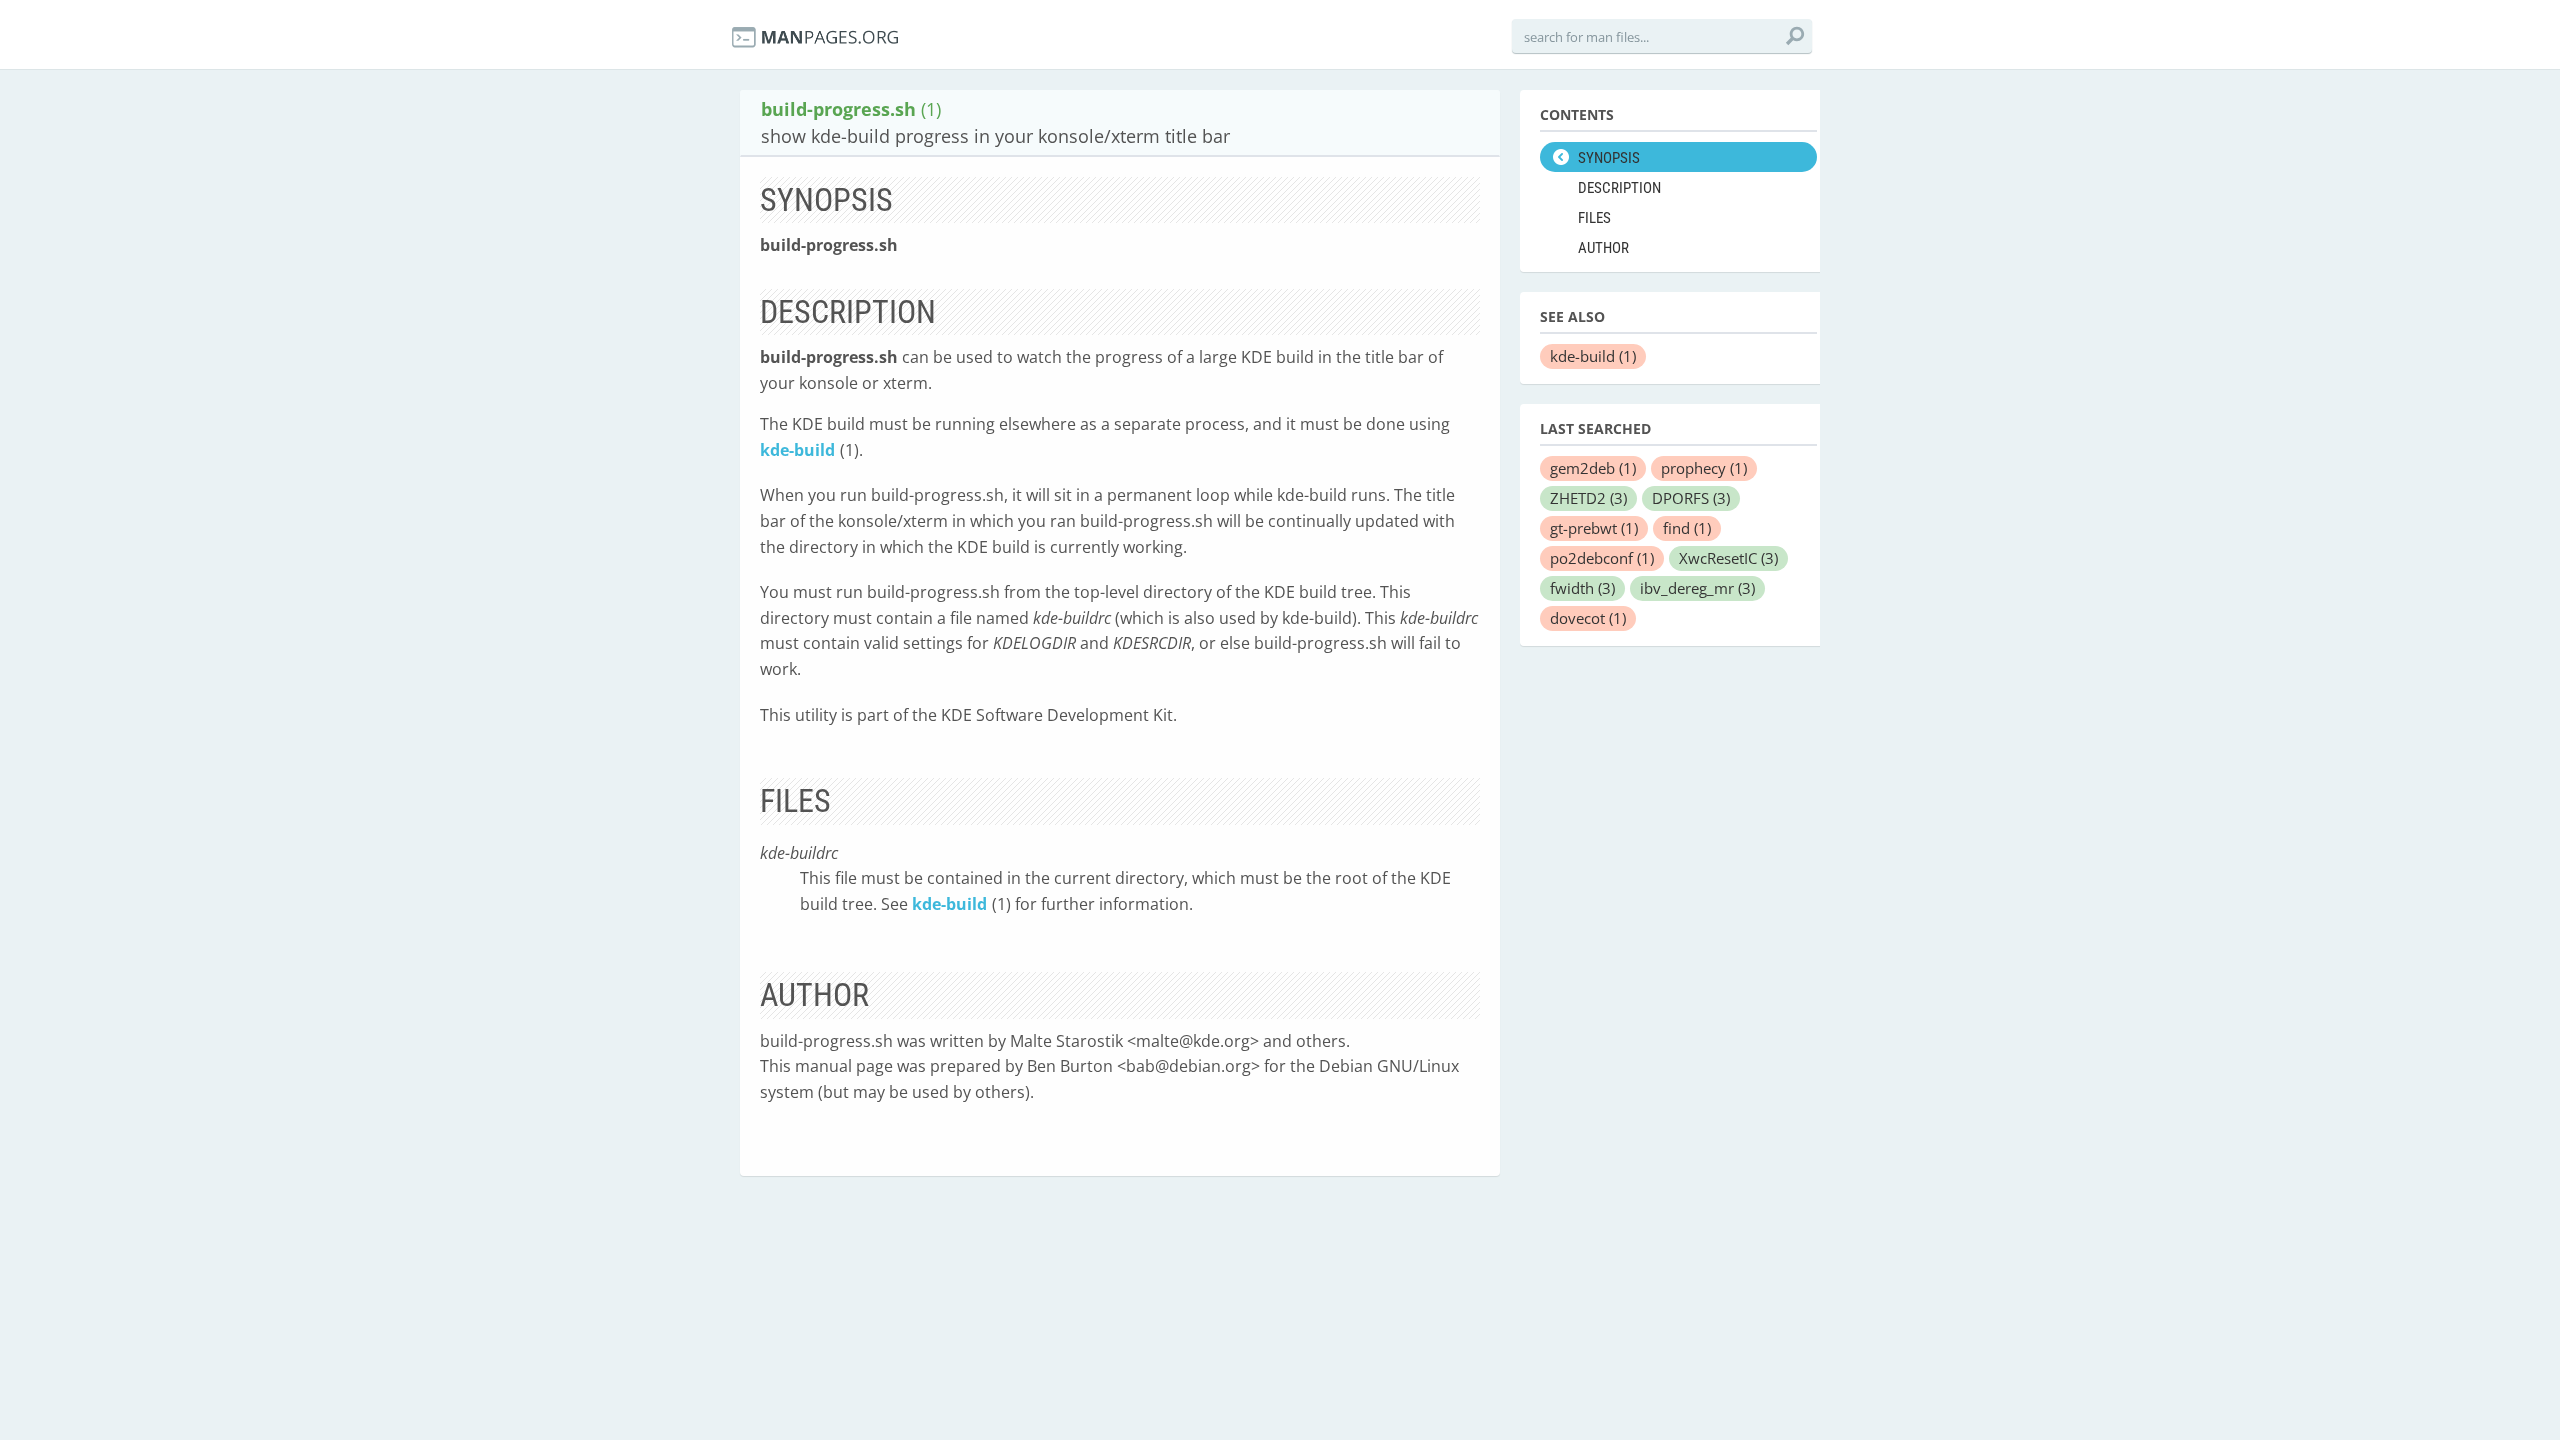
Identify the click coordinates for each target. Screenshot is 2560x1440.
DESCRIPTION (1619, 188)
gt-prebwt (1594, 528)
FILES (1594, 218)
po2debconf (1602, 558)
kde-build (797, 450)
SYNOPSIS (1609, 158)
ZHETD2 (1588, 498)
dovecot (1588, 618)
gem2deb (1593, 468)
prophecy (1704, 468)
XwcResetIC (1728, 558)
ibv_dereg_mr (1697, 588)
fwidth (1582, 588)
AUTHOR (1603, 248)
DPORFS (1691, 498)
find (1687, 528)
